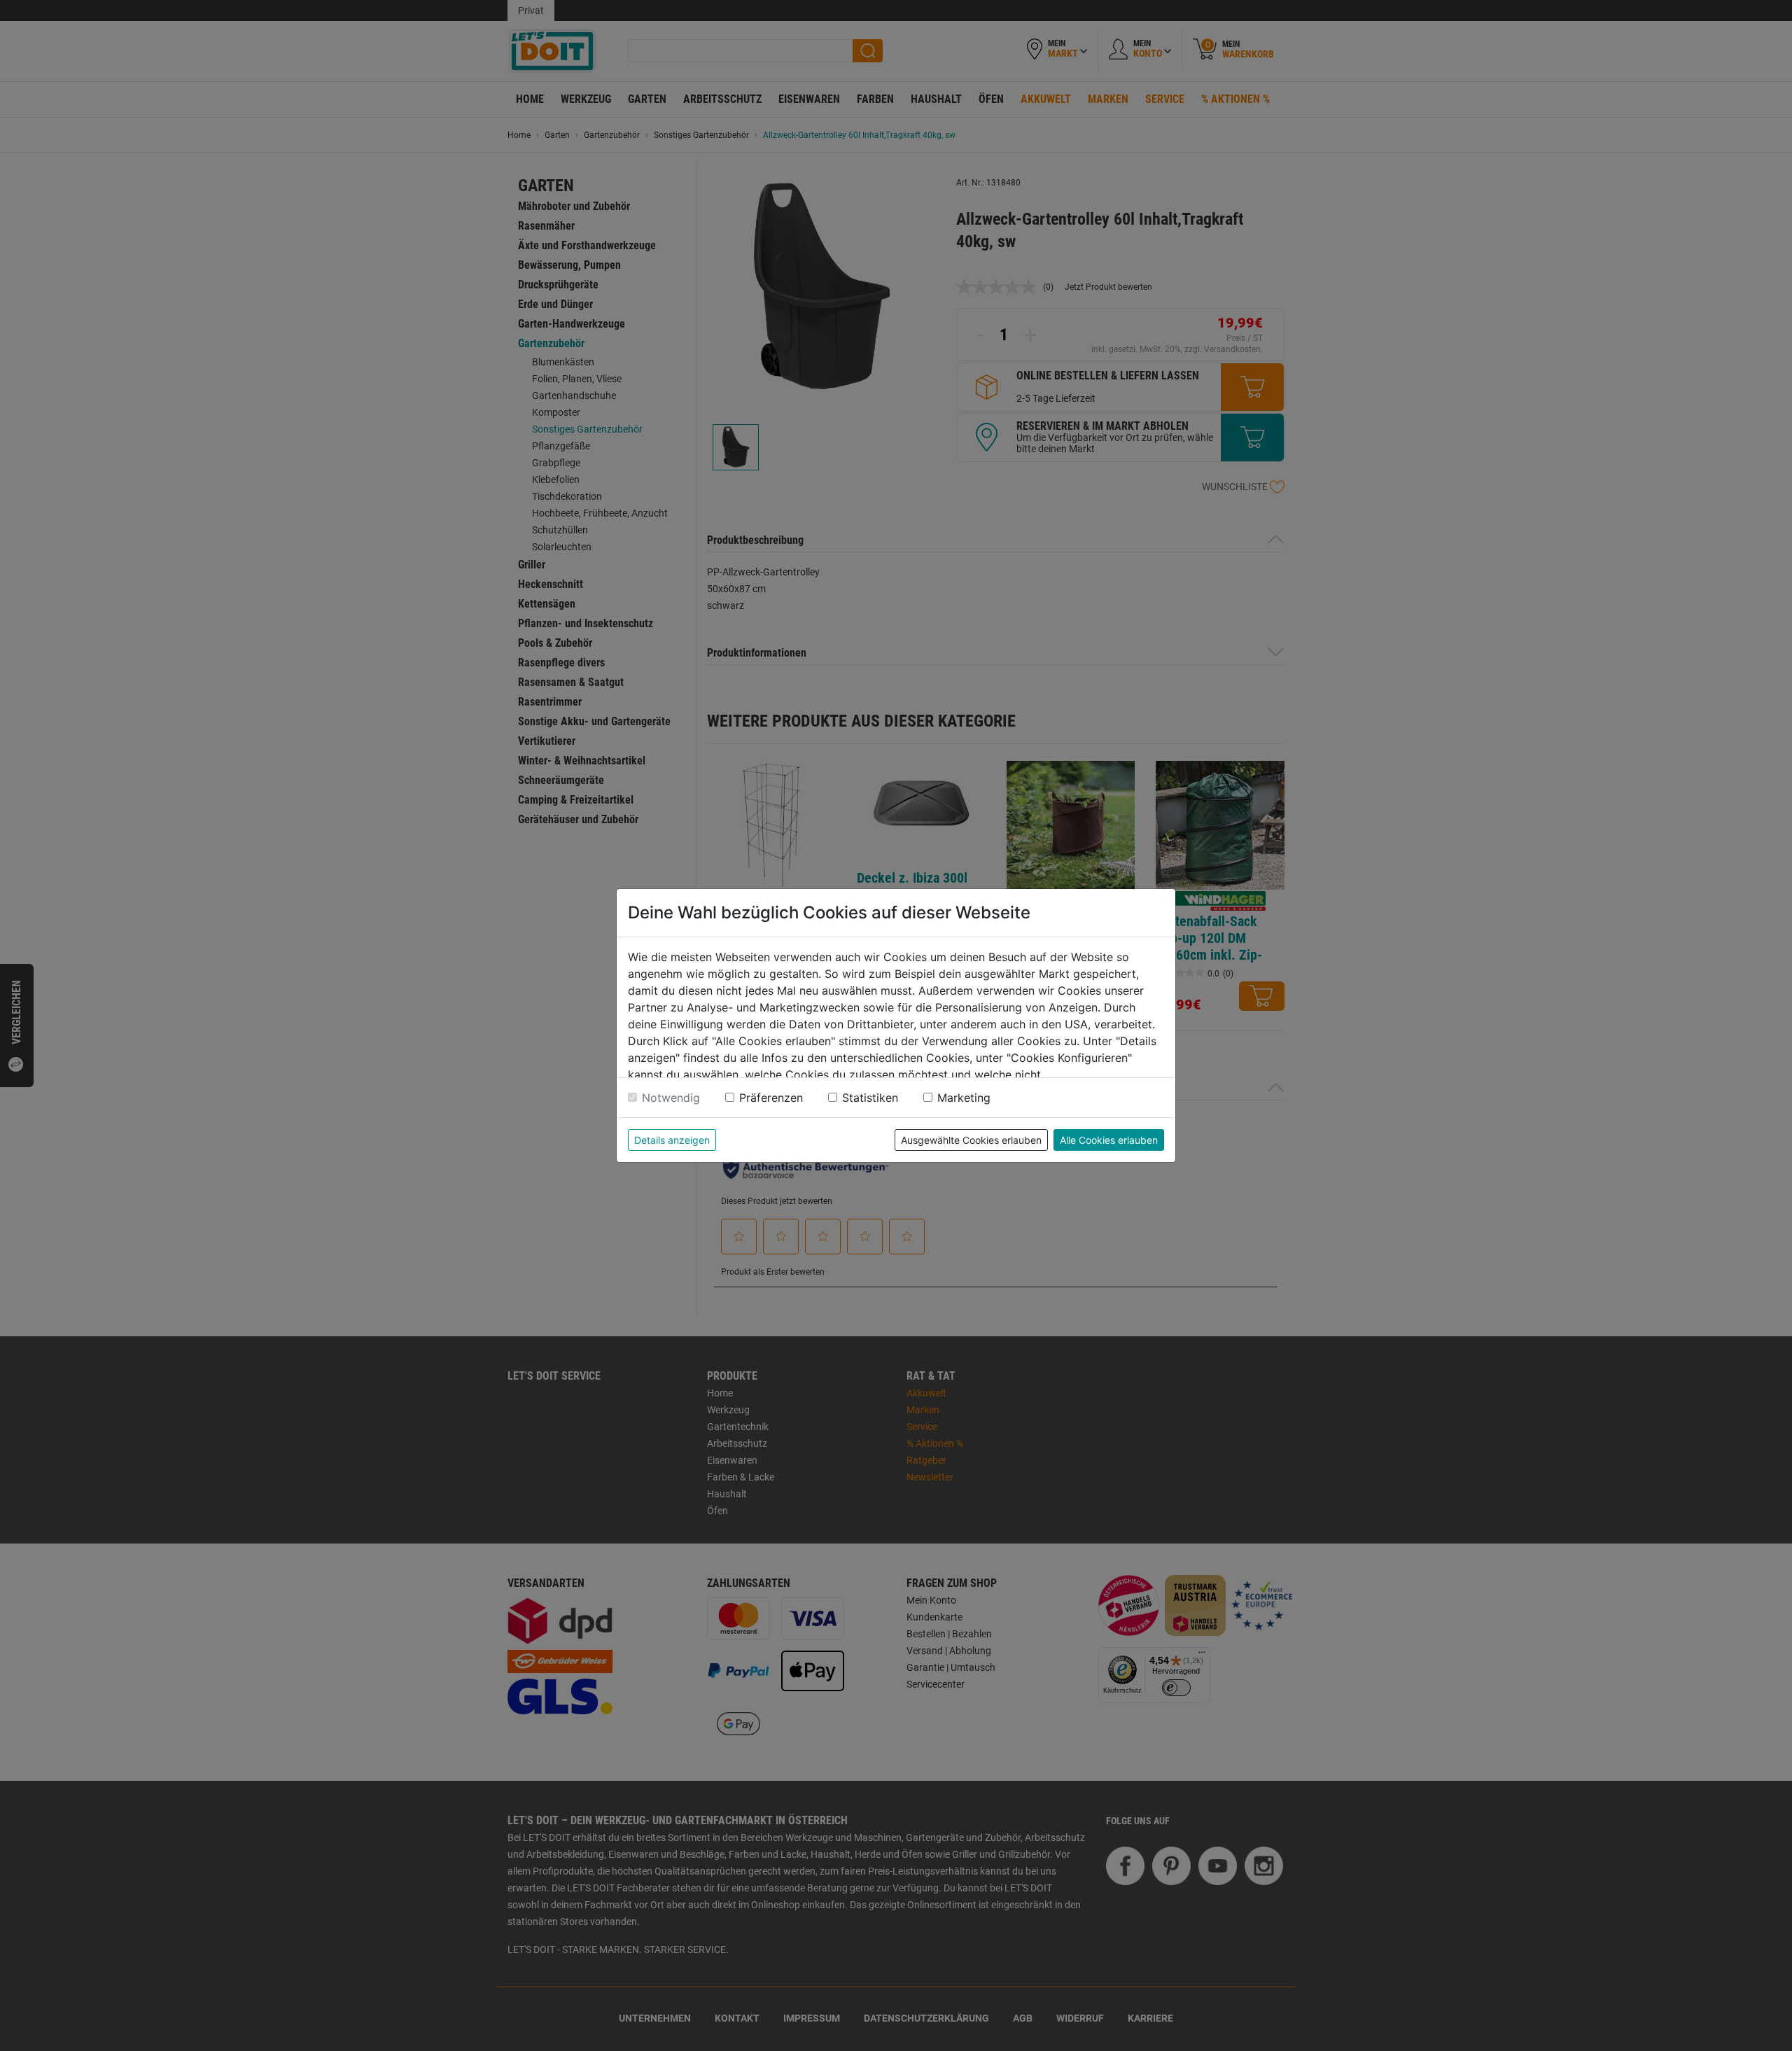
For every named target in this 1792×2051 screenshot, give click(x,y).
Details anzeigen (672, 1140)
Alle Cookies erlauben (1109, 1140)
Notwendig (671, 1098)
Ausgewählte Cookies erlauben (971, 1140)
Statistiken (870, 1098)
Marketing (964, 1098)
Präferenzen (771, 1098)
